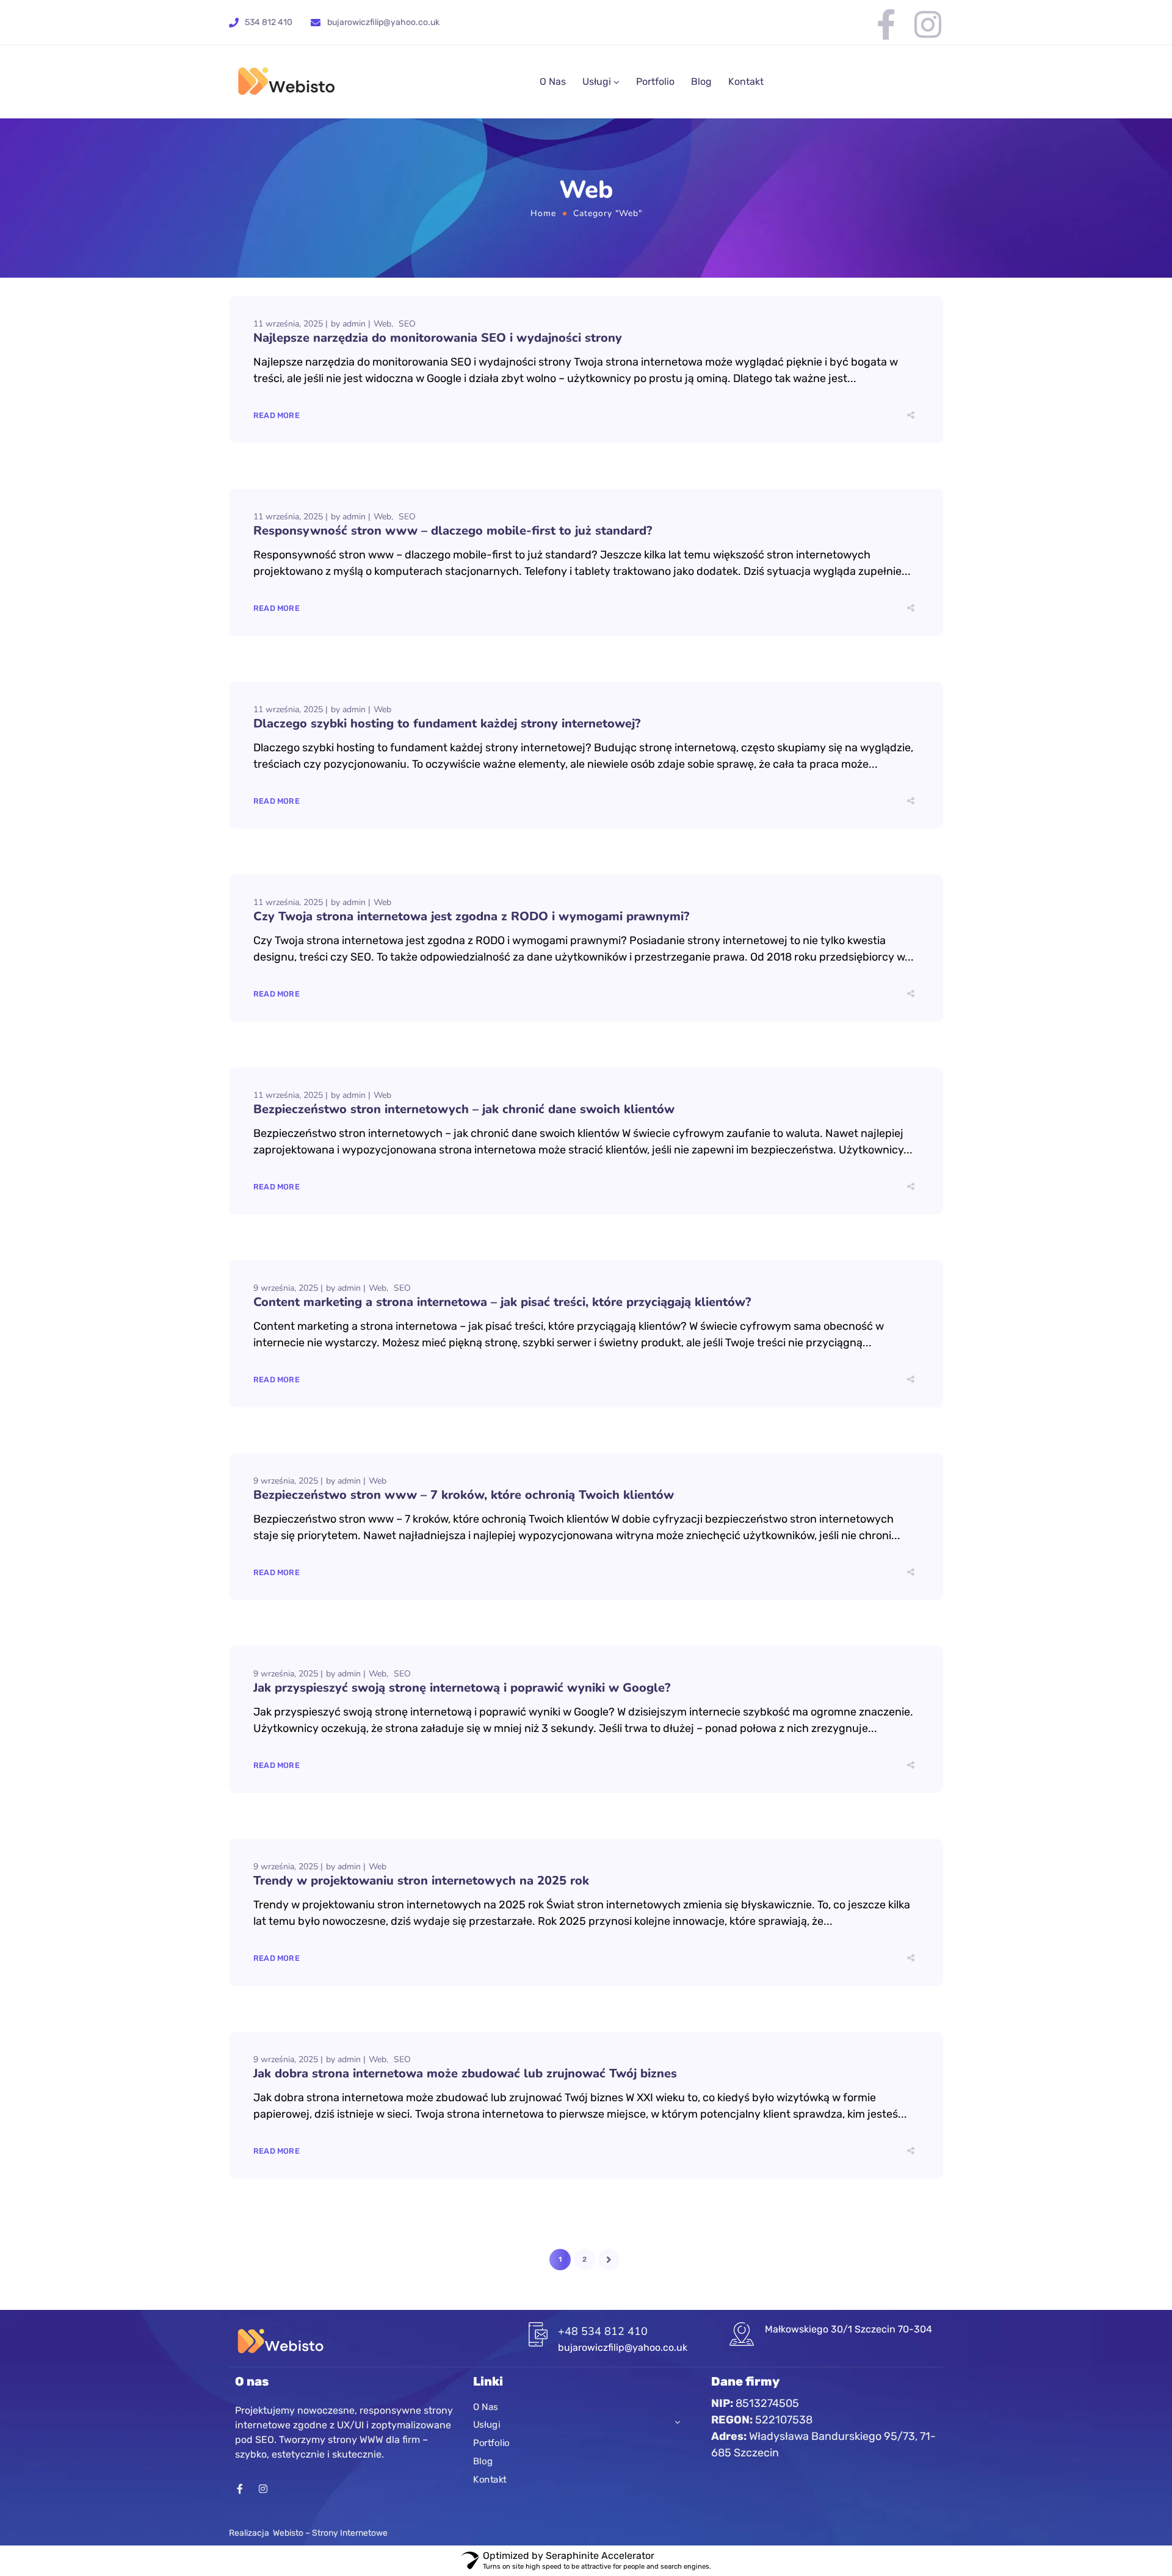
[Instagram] (928, 24)
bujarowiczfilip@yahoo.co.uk (383, 22)
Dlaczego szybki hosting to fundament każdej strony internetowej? (447, 723)
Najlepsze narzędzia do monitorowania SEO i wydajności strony (438, 338)
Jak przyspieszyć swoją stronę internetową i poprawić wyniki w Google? (462, 1688)
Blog (701, 81)
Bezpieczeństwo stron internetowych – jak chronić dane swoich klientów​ (464, 1109)
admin (354, 324)
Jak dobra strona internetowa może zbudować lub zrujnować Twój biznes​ (465, 2073)
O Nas (553, 81)
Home (543, 213)
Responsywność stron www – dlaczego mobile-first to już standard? (453, 531)
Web (382, 324)
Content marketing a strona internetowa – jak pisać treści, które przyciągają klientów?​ (502, 1302)
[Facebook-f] (886, 24)
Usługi (597, 81)
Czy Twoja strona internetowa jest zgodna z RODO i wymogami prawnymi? (471, 916)
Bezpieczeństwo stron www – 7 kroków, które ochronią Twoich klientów (464, 1495)
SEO (407, 324)
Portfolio (655, 81)
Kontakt (746, 81)
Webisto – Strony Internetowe (330, 2533)
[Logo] (286, 82)
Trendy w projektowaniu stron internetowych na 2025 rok (421, 1881)
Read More (277, 415)
